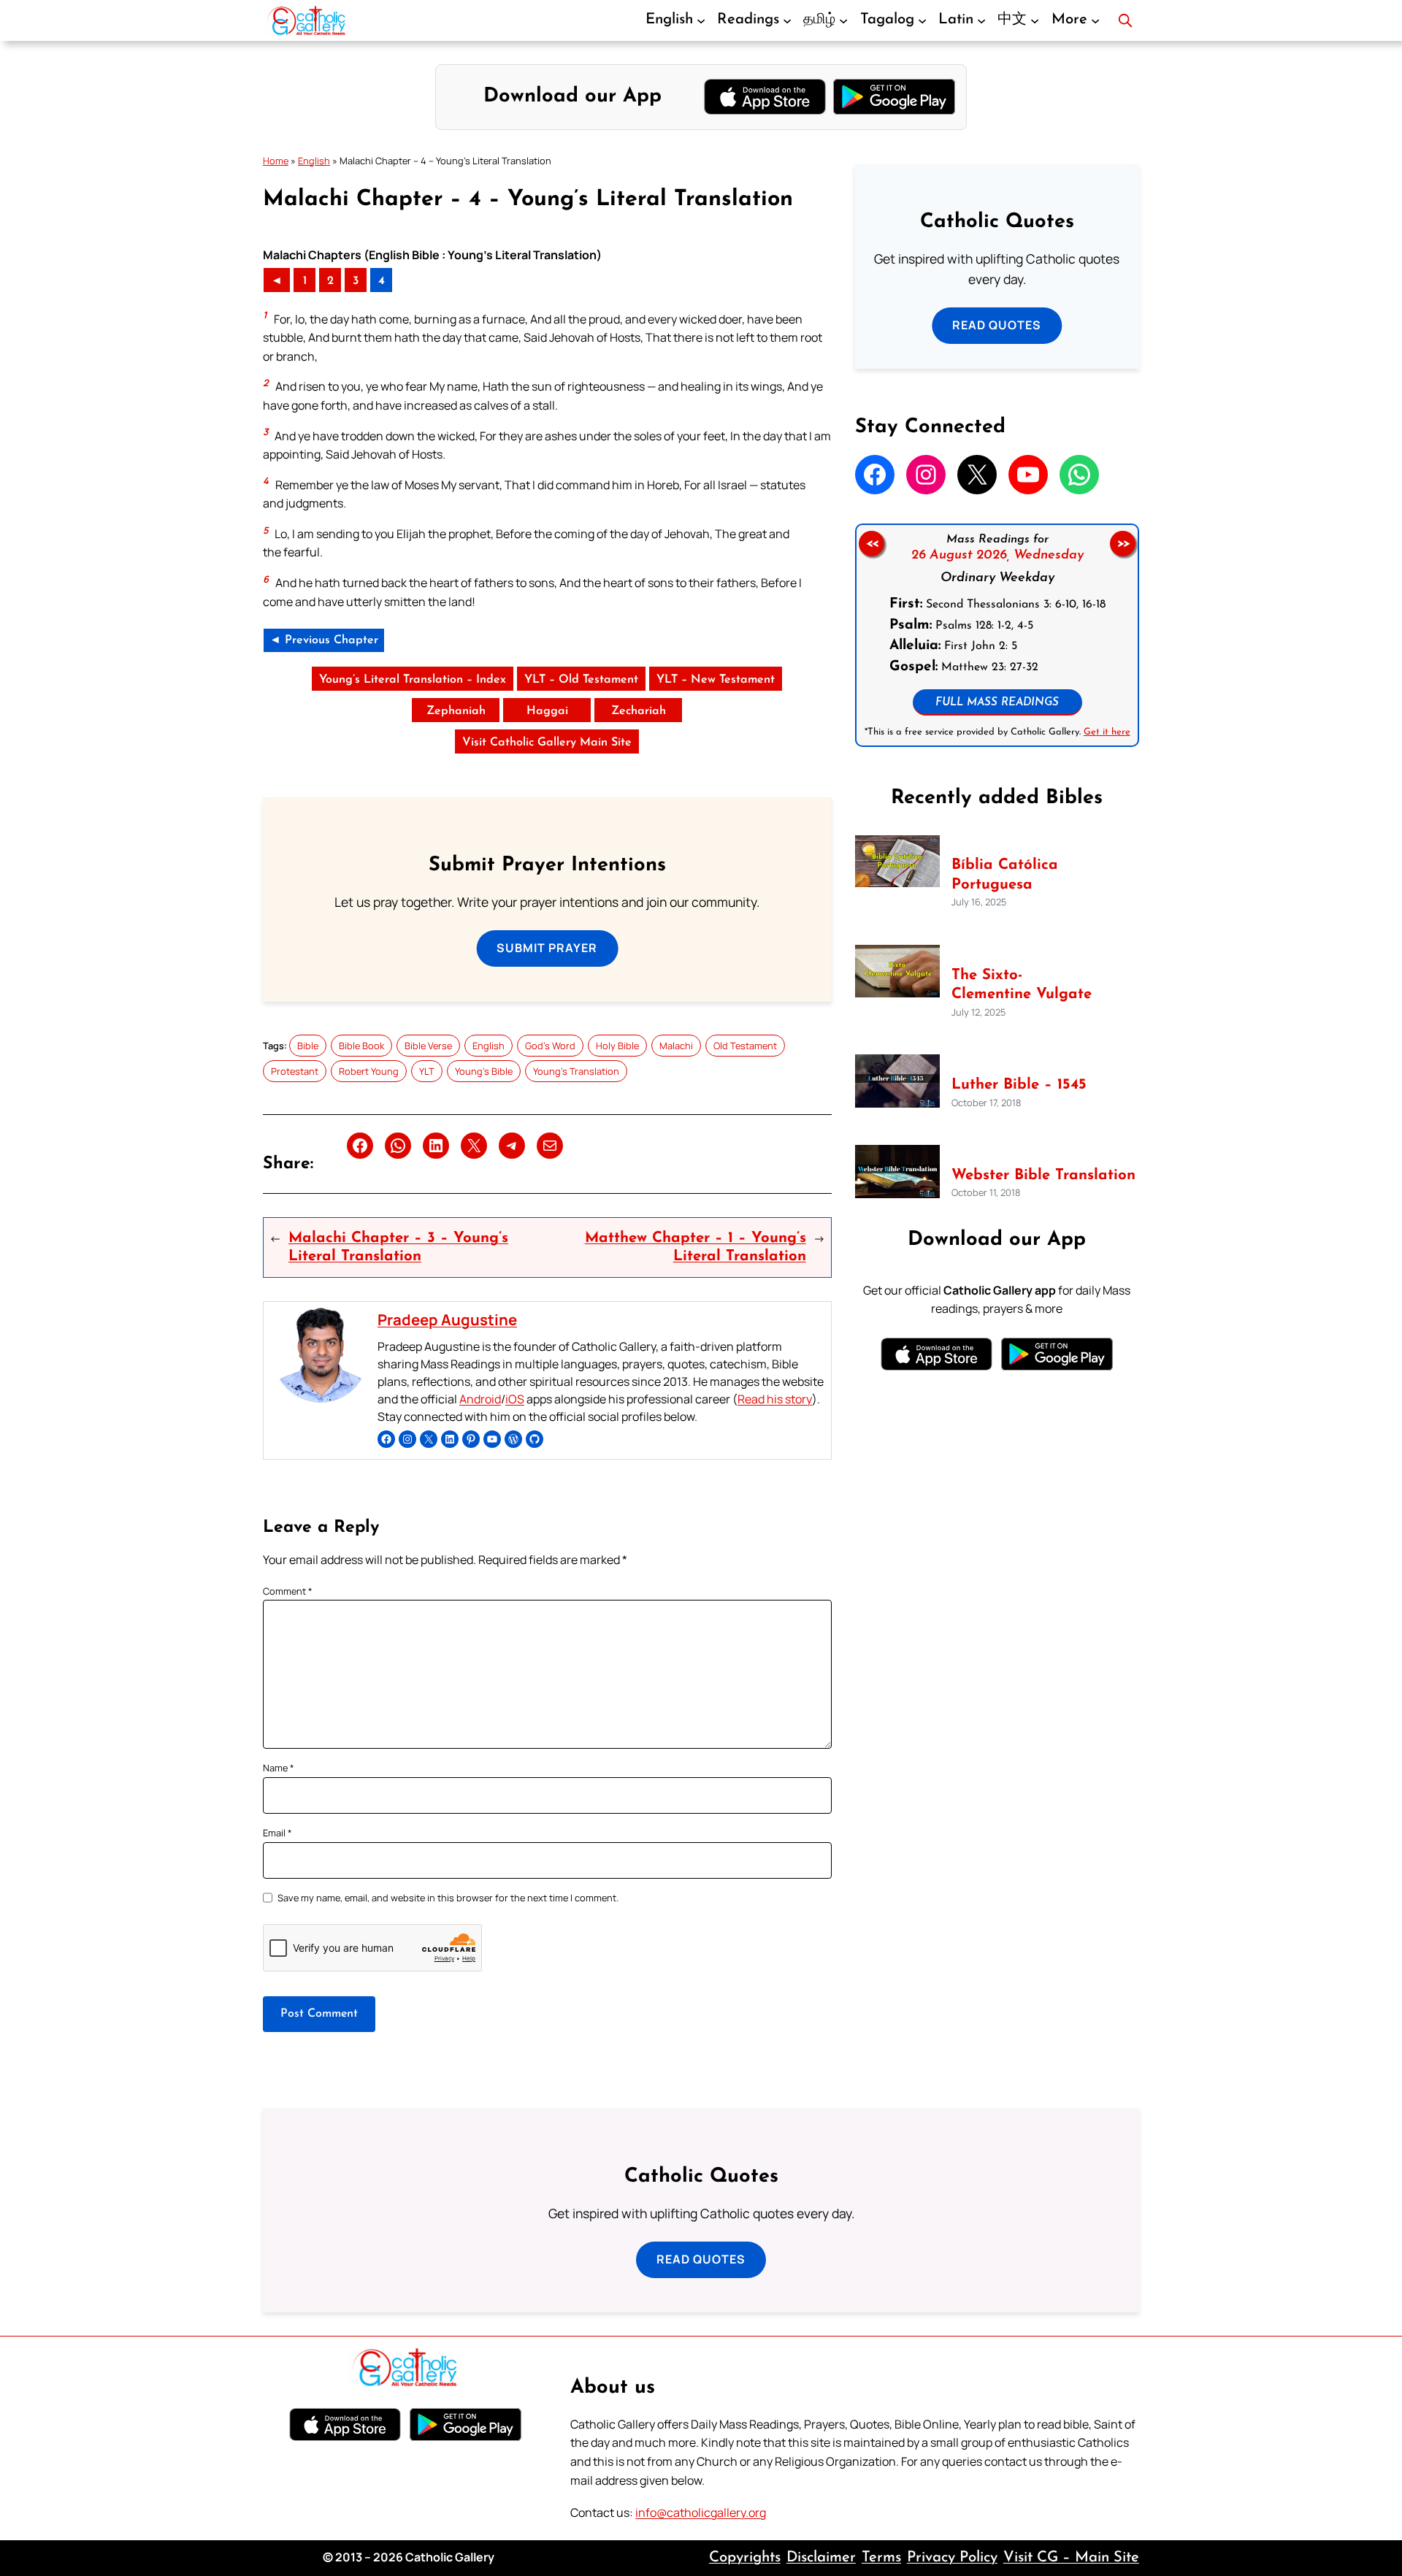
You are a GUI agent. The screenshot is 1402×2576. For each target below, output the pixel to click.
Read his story (775, 1399)
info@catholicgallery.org (701, 2512)
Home (276, 161)
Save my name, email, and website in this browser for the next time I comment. (448, 1898)
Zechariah (639, 711)
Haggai (547, 711)
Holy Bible (617, 1046)
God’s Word (550, 1046)
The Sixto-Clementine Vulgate (1022, 985)
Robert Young (369, 1071)
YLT (427, 1071)
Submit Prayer (547, 948)
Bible (308, 1046)
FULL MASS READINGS (997, 703)
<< (871, 543)
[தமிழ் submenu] (843, 20)
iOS (515, 1399)
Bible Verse (428, 1046)
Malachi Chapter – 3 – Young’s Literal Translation (398, 1247)
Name (279, 1768)
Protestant (295, 1071)
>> (1123, 543)
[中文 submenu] (1035, 20)
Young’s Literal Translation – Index (413, 680)
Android (480, 1399)
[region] (997, 635)
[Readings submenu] (787, 20)
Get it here (1106, 732)
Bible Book (361, 1046)
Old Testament (745, 1046)
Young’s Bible (484, 1071)
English (314, 161)
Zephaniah (456, 711)
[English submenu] (701, 20)
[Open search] (1125, 20)
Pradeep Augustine (447, 1319)
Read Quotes (997, 325)
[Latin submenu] (981, 20)
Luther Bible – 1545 (1019, 1085)
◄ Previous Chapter (324, 640)
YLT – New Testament (716, 680)
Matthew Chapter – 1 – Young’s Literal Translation (695, 1247)
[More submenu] (1095, 20)
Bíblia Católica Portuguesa (1005, 875)
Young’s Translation (576, 1071)
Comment (288, 1591)
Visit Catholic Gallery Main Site (547, 743)
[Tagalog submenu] (922, 20)
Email (277, 1833)
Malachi (676, 1046)
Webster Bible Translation (1043, 1176)
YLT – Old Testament (581, 680)
